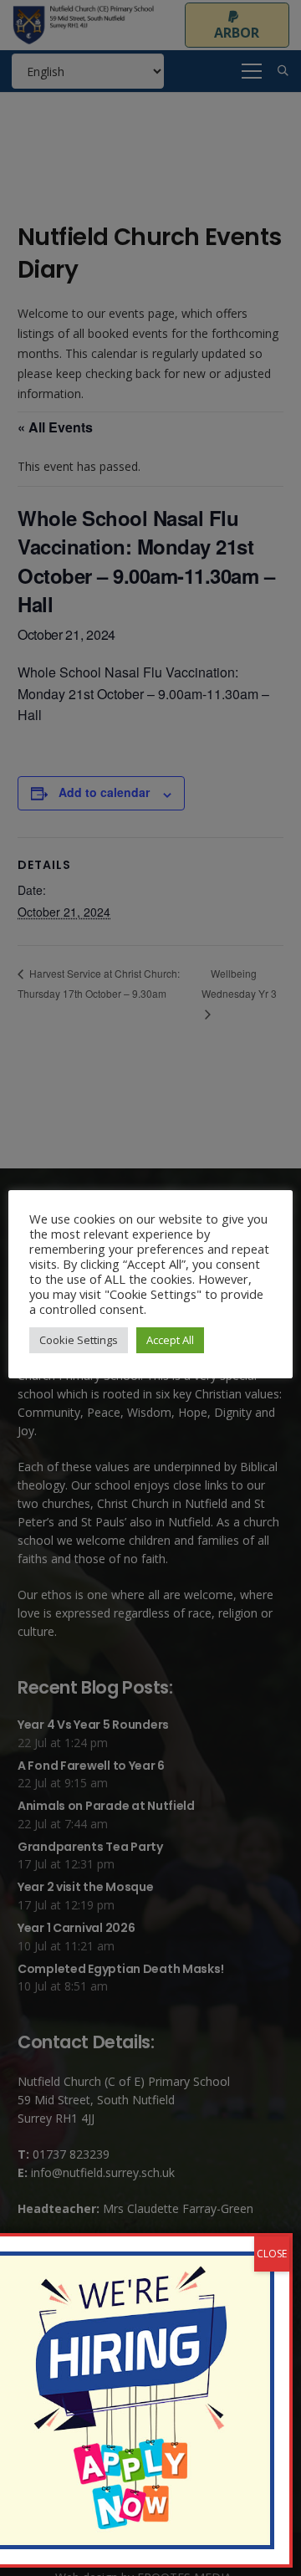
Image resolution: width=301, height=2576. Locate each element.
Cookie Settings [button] (79, 1340)
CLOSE (272, 2254)
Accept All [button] (170, 1340)
